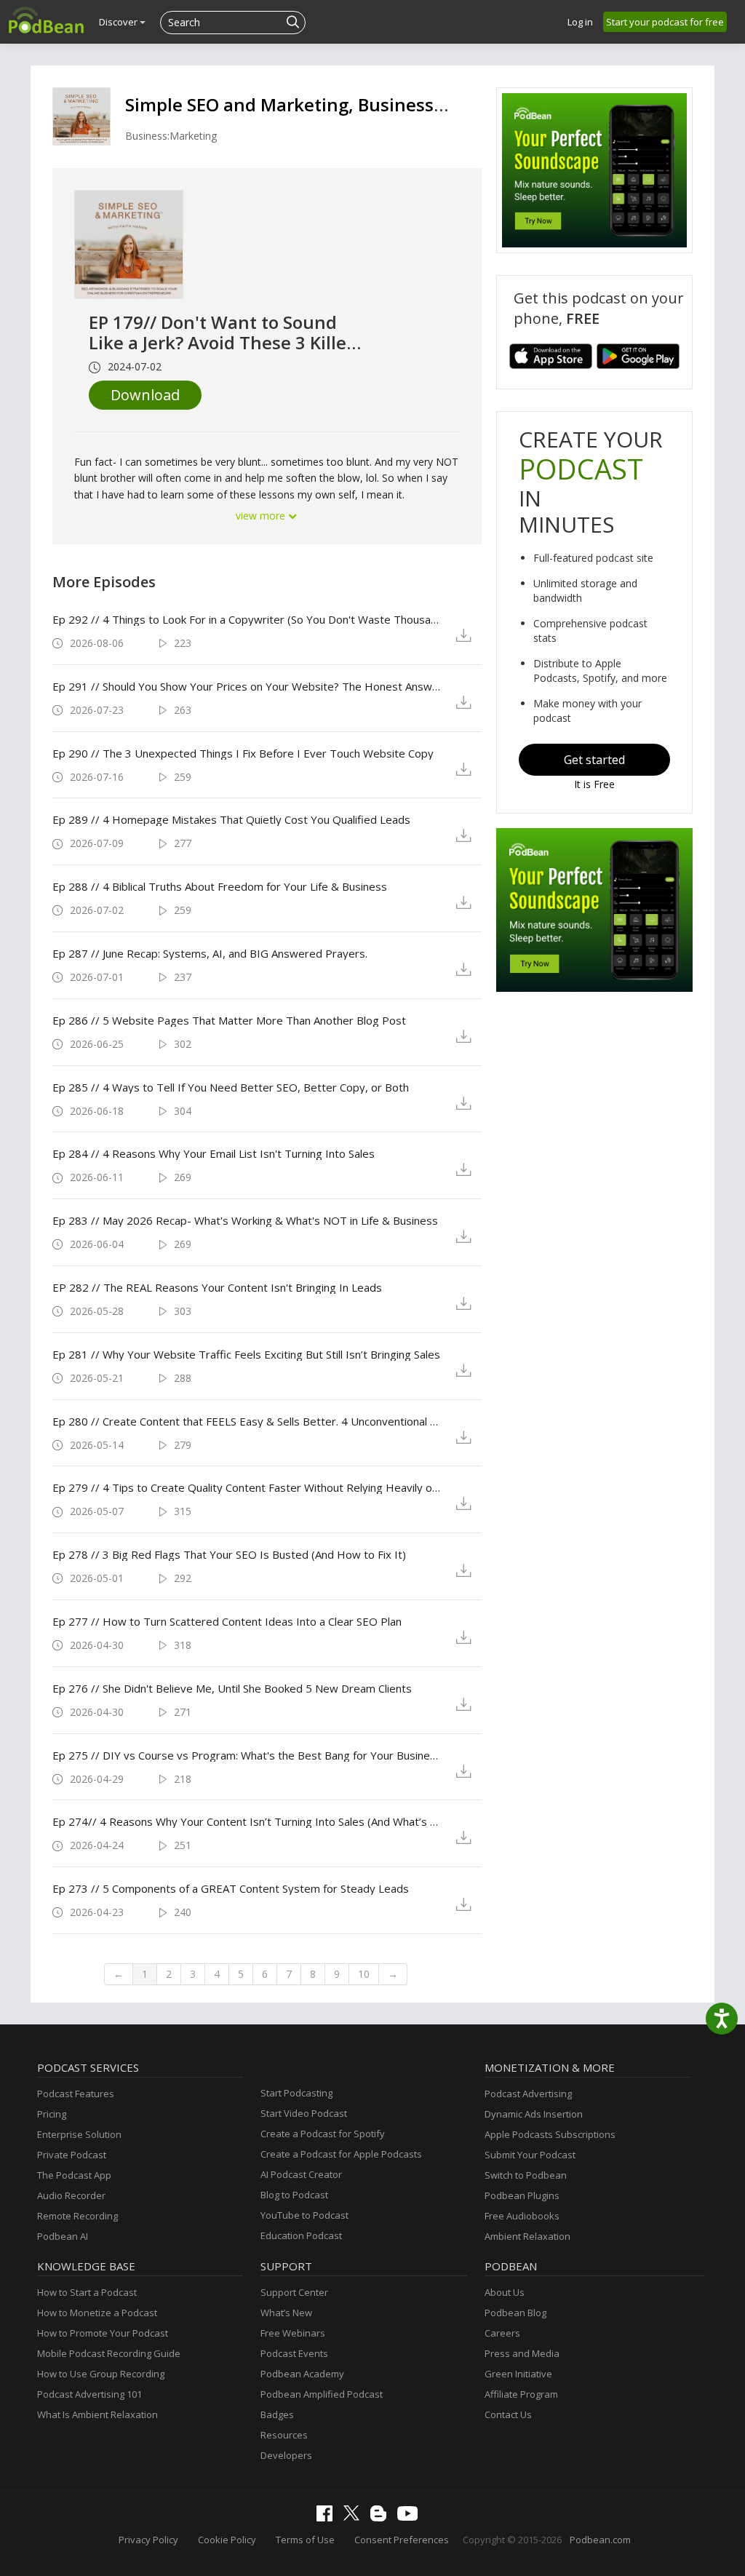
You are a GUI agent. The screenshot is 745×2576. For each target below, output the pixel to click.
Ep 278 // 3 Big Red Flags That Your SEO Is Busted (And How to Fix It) (229, 1554)
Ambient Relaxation (527, 2236)
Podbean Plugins (522, 2195)
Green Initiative (518, 2374)
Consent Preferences (402, 2540)
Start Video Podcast (304, 2113)
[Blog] (382, 2518)
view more (262, 516)
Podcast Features (76, 2094)
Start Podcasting (296, 2093)
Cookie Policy (227, 2540)
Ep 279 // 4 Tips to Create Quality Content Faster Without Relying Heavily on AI (248, 1487)
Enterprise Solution (79, 2134)
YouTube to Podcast (304, 2215)
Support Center (294, 2292)
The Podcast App (74, 2175)
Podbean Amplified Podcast (322, 2394)
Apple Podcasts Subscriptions (550, 2134)
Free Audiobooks (522, 2216)
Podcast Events (294, 2353)
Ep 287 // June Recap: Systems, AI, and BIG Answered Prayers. (210, 953)
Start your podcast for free (665, 22)
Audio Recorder (71, 2195)
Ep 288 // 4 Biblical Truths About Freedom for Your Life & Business (220, 886)
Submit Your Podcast (530, 2155)
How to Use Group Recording (101, 2374)
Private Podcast (72, 2155)
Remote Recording (77, 2216)
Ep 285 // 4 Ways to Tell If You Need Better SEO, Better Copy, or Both (231, 1087)
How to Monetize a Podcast (97, 2313)
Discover (119, 22)
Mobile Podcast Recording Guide (109, 2353)
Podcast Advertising (528, 2094)
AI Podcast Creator (301, 2174)
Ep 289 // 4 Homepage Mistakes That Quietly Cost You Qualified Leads (231, 819)
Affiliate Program (521, 2394)
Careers (502, 2333)
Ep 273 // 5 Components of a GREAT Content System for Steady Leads (231, 1888)
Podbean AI (63, 2236)
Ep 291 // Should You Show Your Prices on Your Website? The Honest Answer (248, 686)
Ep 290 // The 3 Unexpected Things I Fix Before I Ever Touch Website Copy (243, 753)
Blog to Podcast (294, 2195)
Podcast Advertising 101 (89, 2394)
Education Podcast (301, 2235)
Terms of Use (305, 2540)
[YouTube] (411, 2517)
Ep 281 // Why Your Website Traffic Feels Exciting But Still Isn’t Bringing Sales (246, 1354)
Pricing (52, 2114)
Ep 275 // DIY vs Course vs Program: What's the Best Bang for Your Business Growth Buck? (248, 1755)
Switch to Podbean (526, 2175)
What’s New (286, 2313)
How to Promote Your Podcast (103, 2333)
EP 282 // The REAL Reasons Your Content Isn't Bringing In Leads (217, 1287)
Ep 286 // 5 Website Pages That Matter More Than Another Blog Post (229, 1020)
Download (145, 395)
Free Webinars (293, 2333)
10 (364, 1974)
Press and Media (522, 2353)
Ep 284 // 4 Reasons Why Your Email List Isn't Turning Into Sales (214, 1153)
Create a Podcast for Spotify (323, 2134)
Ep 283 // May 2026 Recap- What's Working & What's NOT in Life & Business (245, 1220)
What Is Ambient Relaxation (97, 2414)
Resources (284, 2435)
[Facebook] (328, 2518)
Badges (277, 2414)
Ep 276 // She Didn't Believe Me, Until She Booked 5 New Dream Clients (232, 1688)
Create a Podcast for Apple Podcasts (341, 2154)
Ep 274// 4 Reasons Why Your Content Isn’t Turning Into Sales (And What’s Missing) (248, 1821)
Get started (594, 760)
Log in (580, 22)
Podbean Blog (515, 2313)
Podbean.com (600, 2540)
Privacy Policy (148, 2540)
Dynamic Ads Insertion (534, 2114)
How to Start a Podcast (87, 2292)
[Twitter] (355, 2517)
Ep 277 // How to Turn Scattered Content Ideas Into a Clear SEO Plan (227, 1621)
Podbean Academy (302, 2374)
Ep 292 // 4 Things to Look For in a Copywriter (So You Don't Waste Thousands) (248, 619)
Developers (286, 2455)
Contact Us (508, 2414)
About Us (505, 2292)
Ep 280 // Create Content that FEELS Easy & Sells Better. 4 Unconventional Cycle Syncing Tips (248, 1421)
